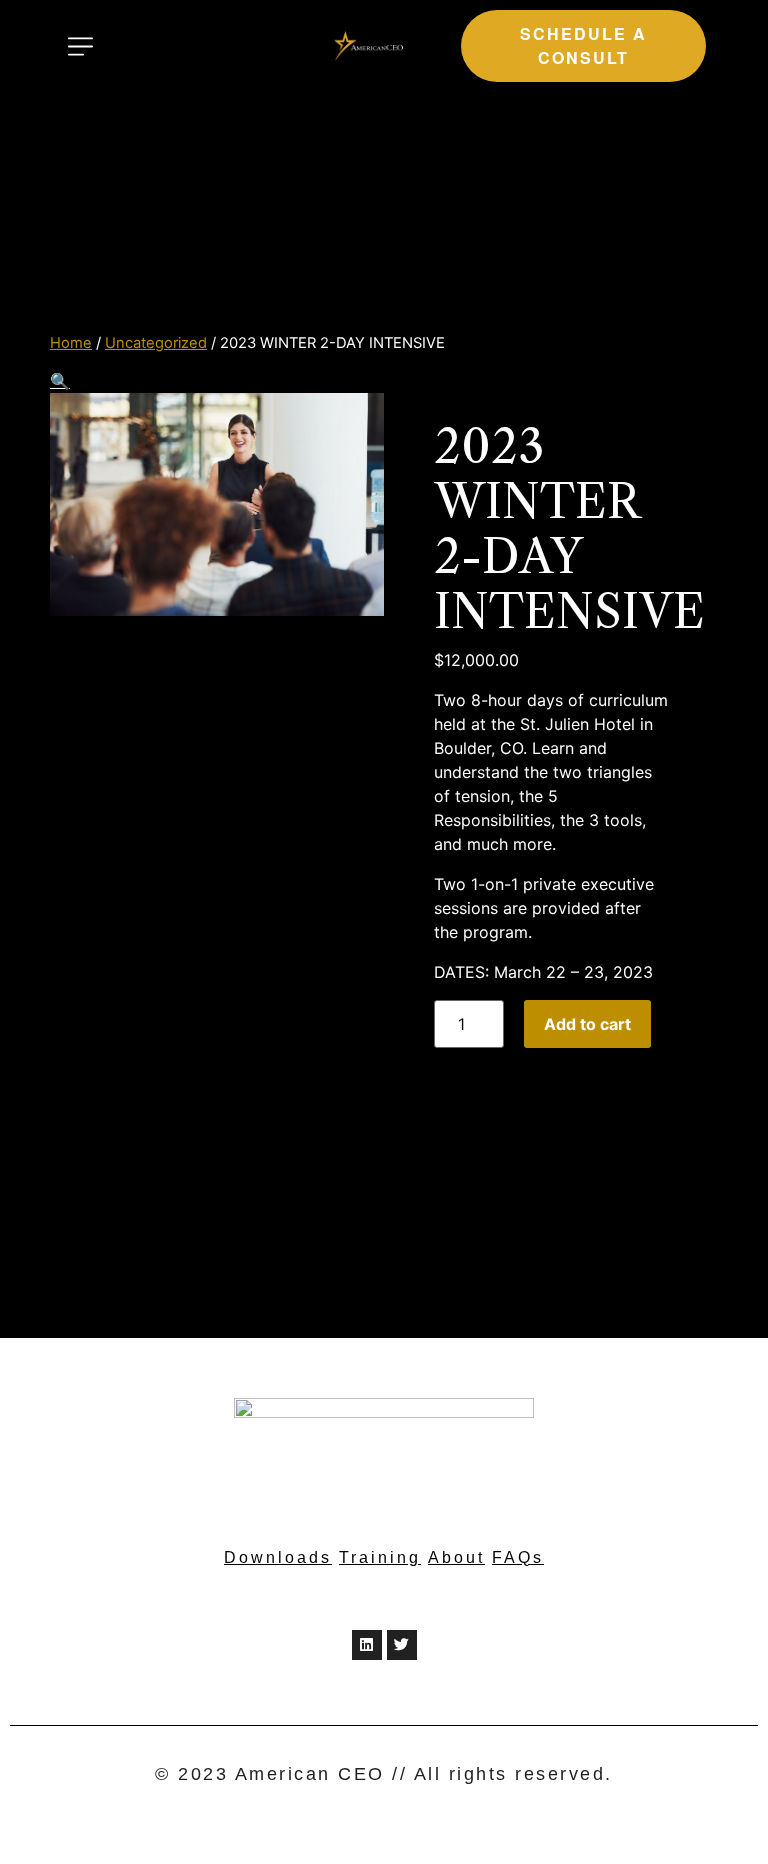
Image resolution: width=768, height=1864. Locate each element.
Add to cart (587, 1024)
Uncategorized (156, 343)
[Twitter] (402, 1645)
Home (71, 343)
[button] (583, 46)
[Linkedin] (367, 1645)
